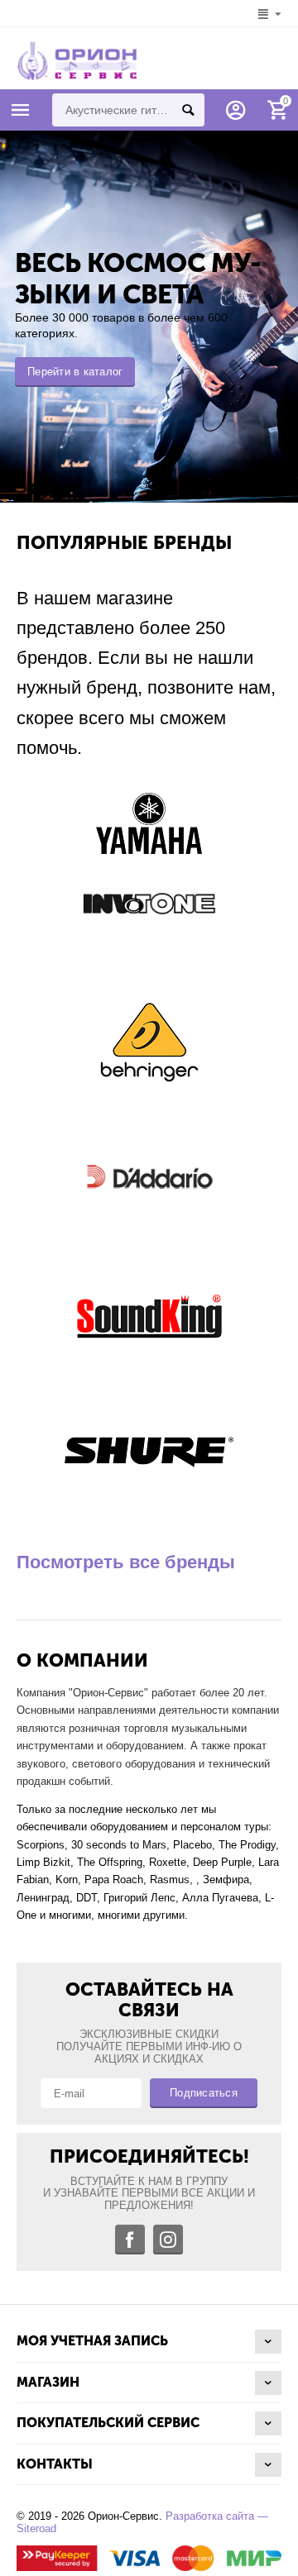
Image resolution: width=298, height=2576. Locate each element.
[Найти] (188, 110)
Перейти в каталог (75, 372)
